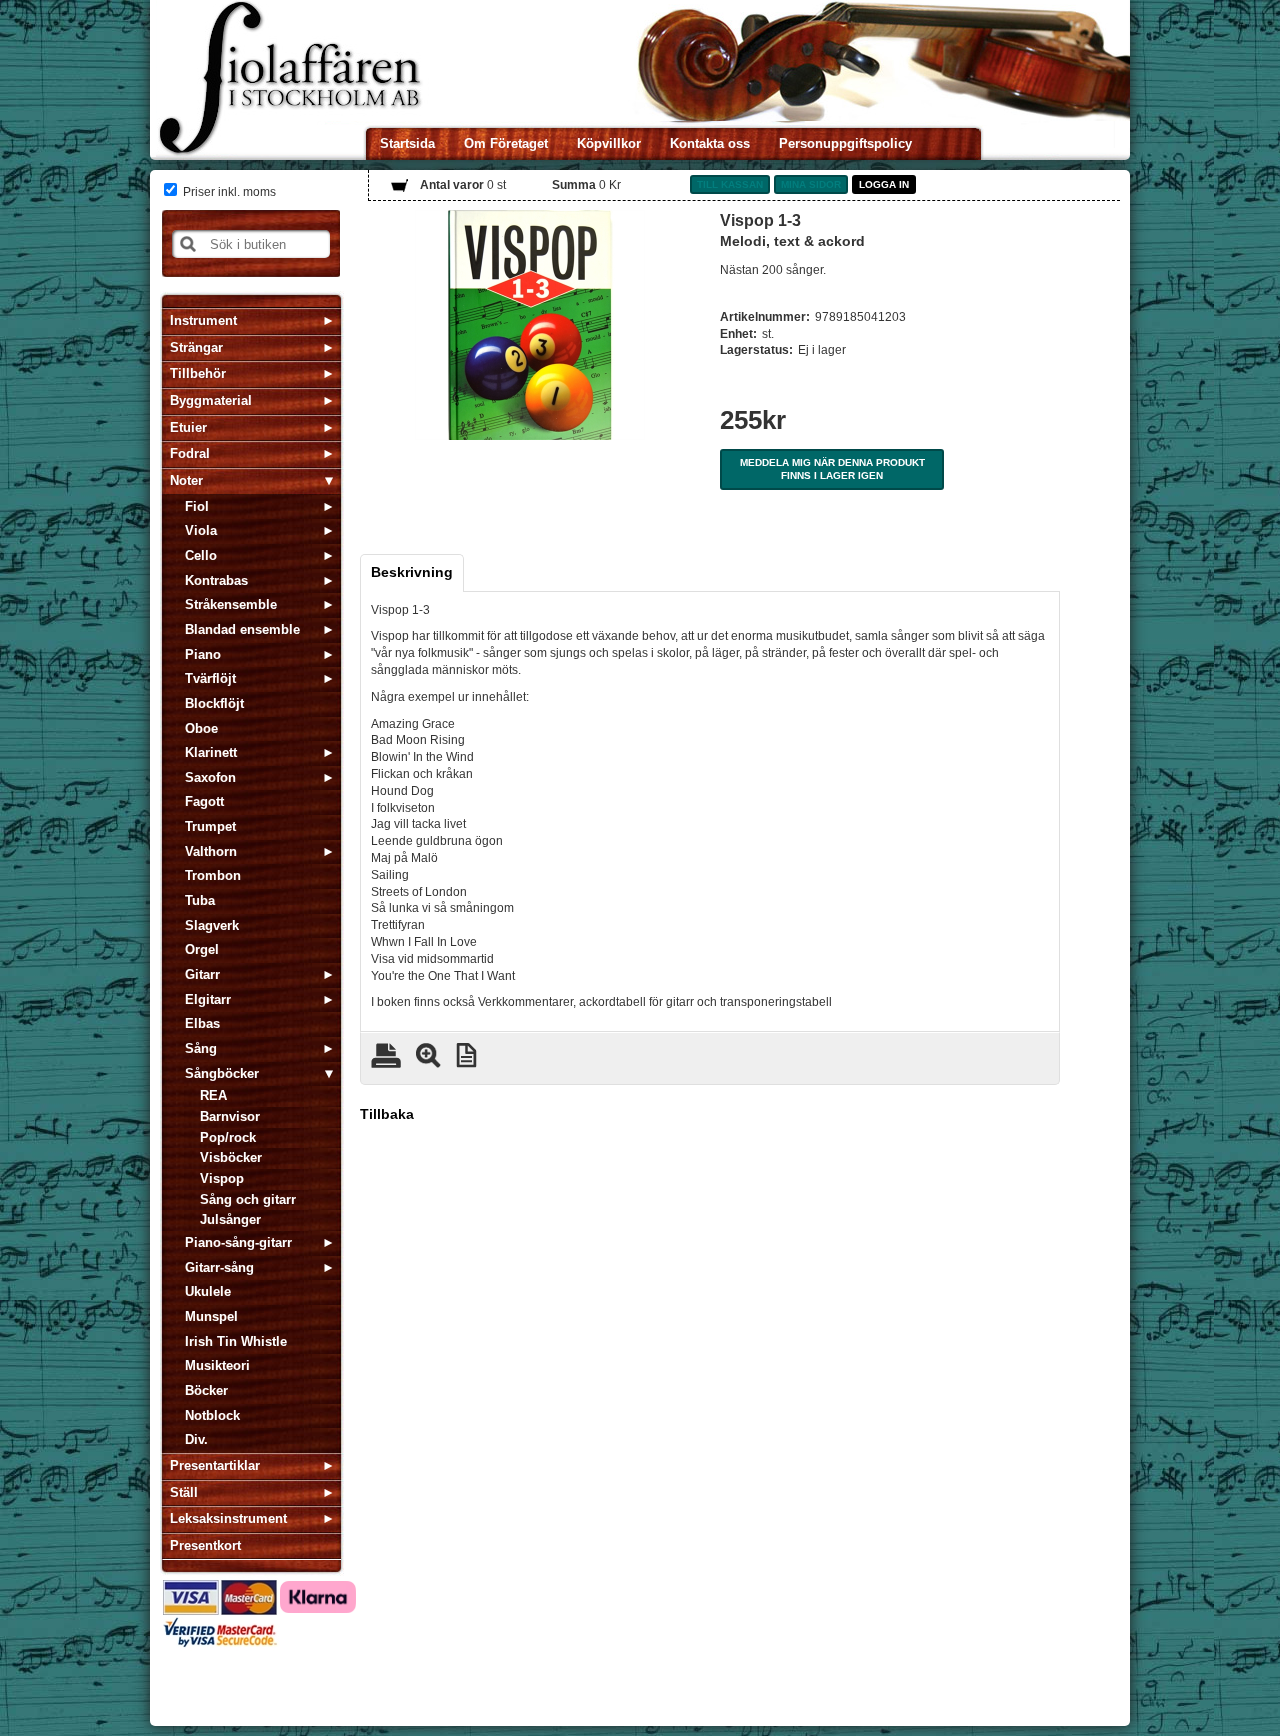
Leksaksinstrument (228, 1518)
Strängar (196, 347)
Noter (186, 480)
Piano (203, 654)
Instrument (203, 320)
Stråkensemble (231, 604)
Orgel (202, 949)
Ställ (184, 1492)
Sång (201, 1048)
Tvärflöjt (210, 678)
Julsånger (230, 1219)
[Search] (188, 244)
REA (213, 1095)
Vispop (222, 1178)
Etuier (188, 427)
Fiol (197, 506)
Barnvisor (230, 1116)
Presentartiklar (215, 1465)
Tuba (200, 900)
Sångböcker (222, 1073)
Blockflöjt (214, 703)
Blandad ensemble (242, 629)
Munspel (211, 1316)
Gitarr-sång (219, 1267)
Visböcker (231, 1157)
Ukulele (208, 1291)
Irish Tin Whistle (236, 1341)
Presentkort (205, 1545)
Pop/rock (228, 1137)
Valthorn (211, 851)
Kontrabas (216, 580)
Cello (201, 555)
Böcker (206, 1390)
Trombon (213, 875)
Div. (196, 1439)
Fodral (190, 453)
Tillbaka (387, 1114)
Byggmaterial (211, 400)
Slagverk (212, 925)
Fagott (204, 801)
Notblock (212, 1415)
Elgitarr (208, 999)
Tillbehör (198, 373)
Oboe (201, 728)
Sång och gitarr (248, 1199)
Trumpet (210, 826)
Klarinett (211, 752)
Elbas (202, 1023)
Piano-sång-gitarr (238, 1242)
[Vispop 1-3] (530, 325)
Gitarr (202, 974)
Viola (201, 530)
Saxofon (210, 777)
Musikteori (217, 1365)
